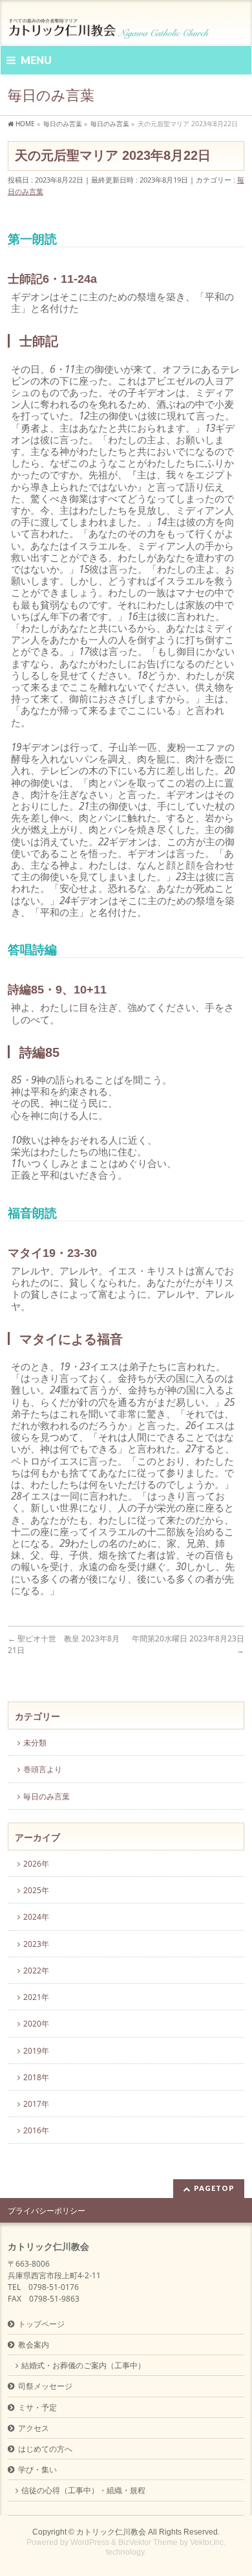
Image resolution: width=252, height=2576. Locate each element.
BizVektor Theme (148, 2542)
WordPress (90, 2542)
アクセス (34, 2428)
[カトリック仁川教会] (110, 24)
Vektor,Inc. (208, 2542)
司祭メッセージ (45, 2386)
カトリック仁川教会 (111, 2532)
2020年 (36, 2024)
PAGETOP (214, 2188)
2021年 (36, 1997)
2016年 (36, 2130)
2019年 (36, 2051)
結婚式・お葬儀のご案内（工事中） (83, 2365)
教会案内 (34, 2345)
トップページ (41, 2324)
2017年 (36, 2104)
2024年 (36, 1917)
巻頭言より (43, 1769)
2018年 (36, 2077)
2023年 (36, 1944)
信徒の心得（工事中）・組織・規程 (83, 2490)
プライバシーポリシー (47, 2211)
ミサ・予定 (37, 2407)
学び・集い (37, 2470)
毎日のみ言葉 (47, 1796)
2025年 (36, 1890)
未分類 (35, 1743)
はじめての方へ (45, 2449)
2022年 (36, 1971)
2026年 (36, 1864)
